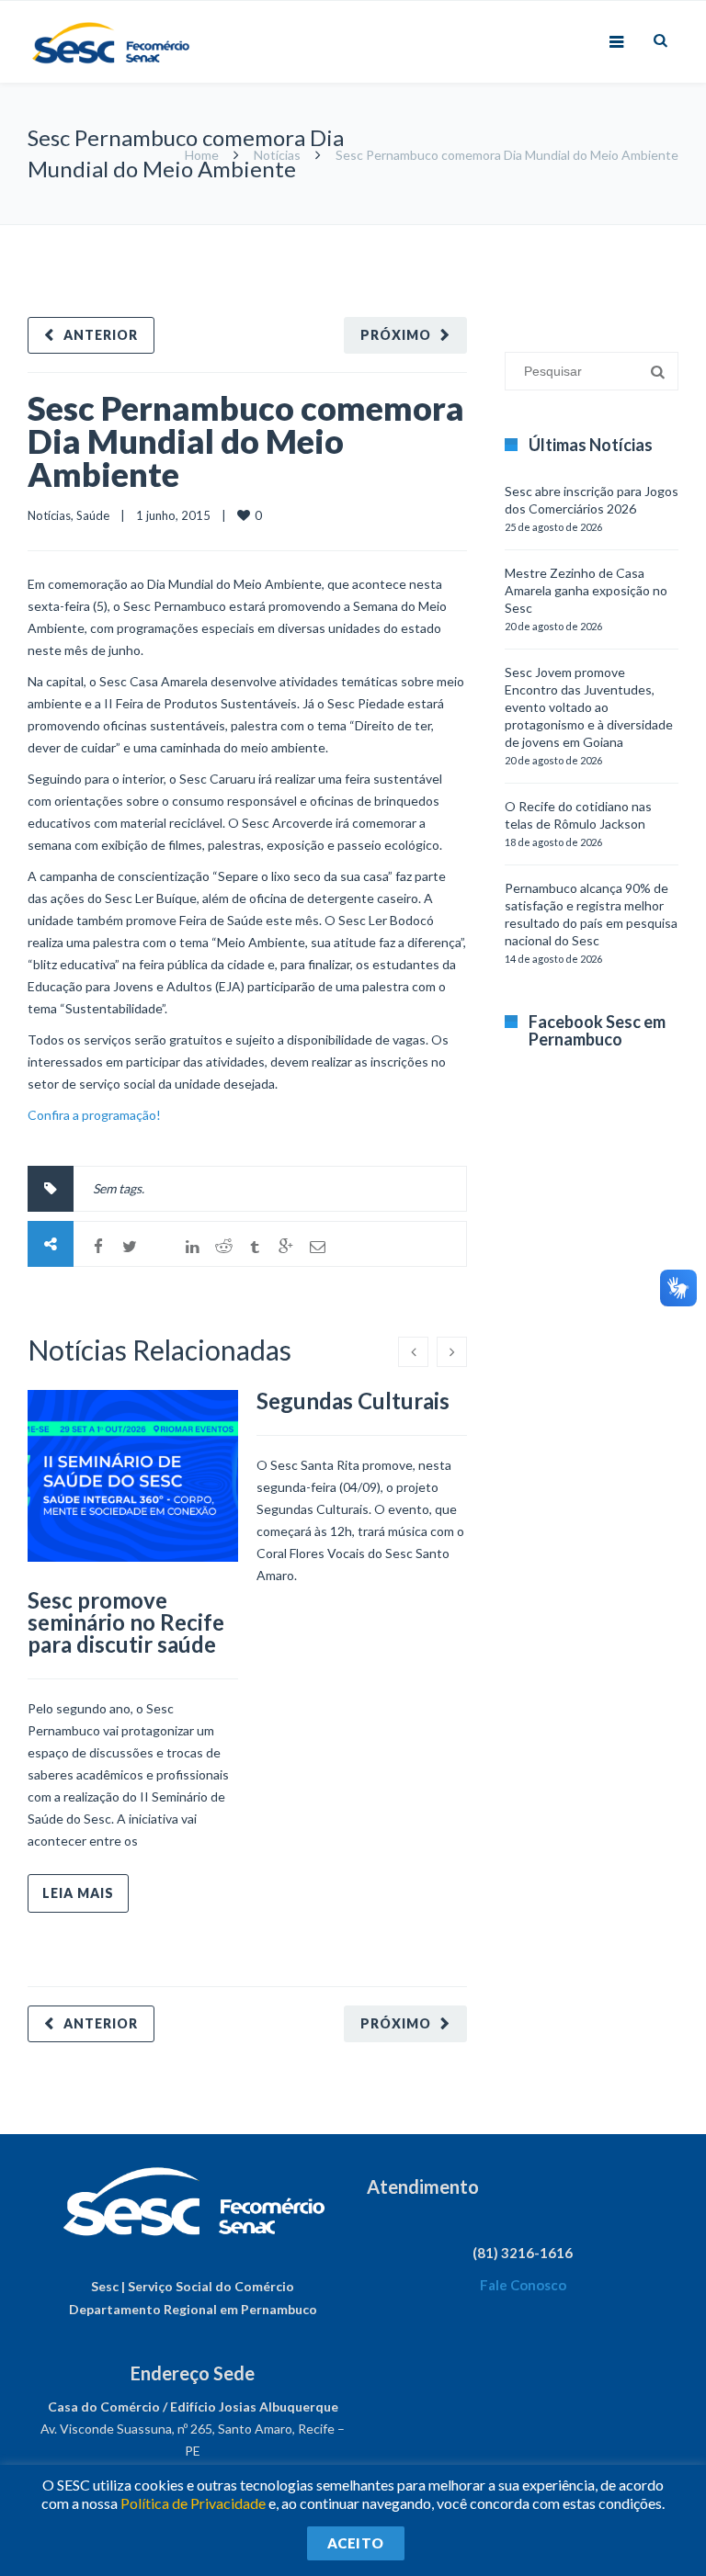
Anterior (101, 335)
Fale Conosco (523, 2285)
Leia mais (78, 1893)
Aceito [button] (356, 2543)
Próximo (396, 335)
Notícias (277, 155)
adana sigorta (608, 234)
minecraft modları (517, 234)
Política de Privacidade (193, 2503)
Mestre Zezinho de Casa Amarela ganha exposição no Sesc (586, 590)
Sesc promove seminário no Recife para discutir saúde (126, 1622)
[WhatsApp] (161, 1247)
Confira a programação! (94, 1115)
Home (202, 155)
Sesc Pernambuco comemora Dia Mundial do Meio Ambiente (246, 441)
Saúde (93, 515)
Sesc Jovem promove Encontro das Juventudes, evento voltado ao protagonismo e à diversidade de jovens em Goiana (589, 707)
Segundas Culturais (353, 1401)
